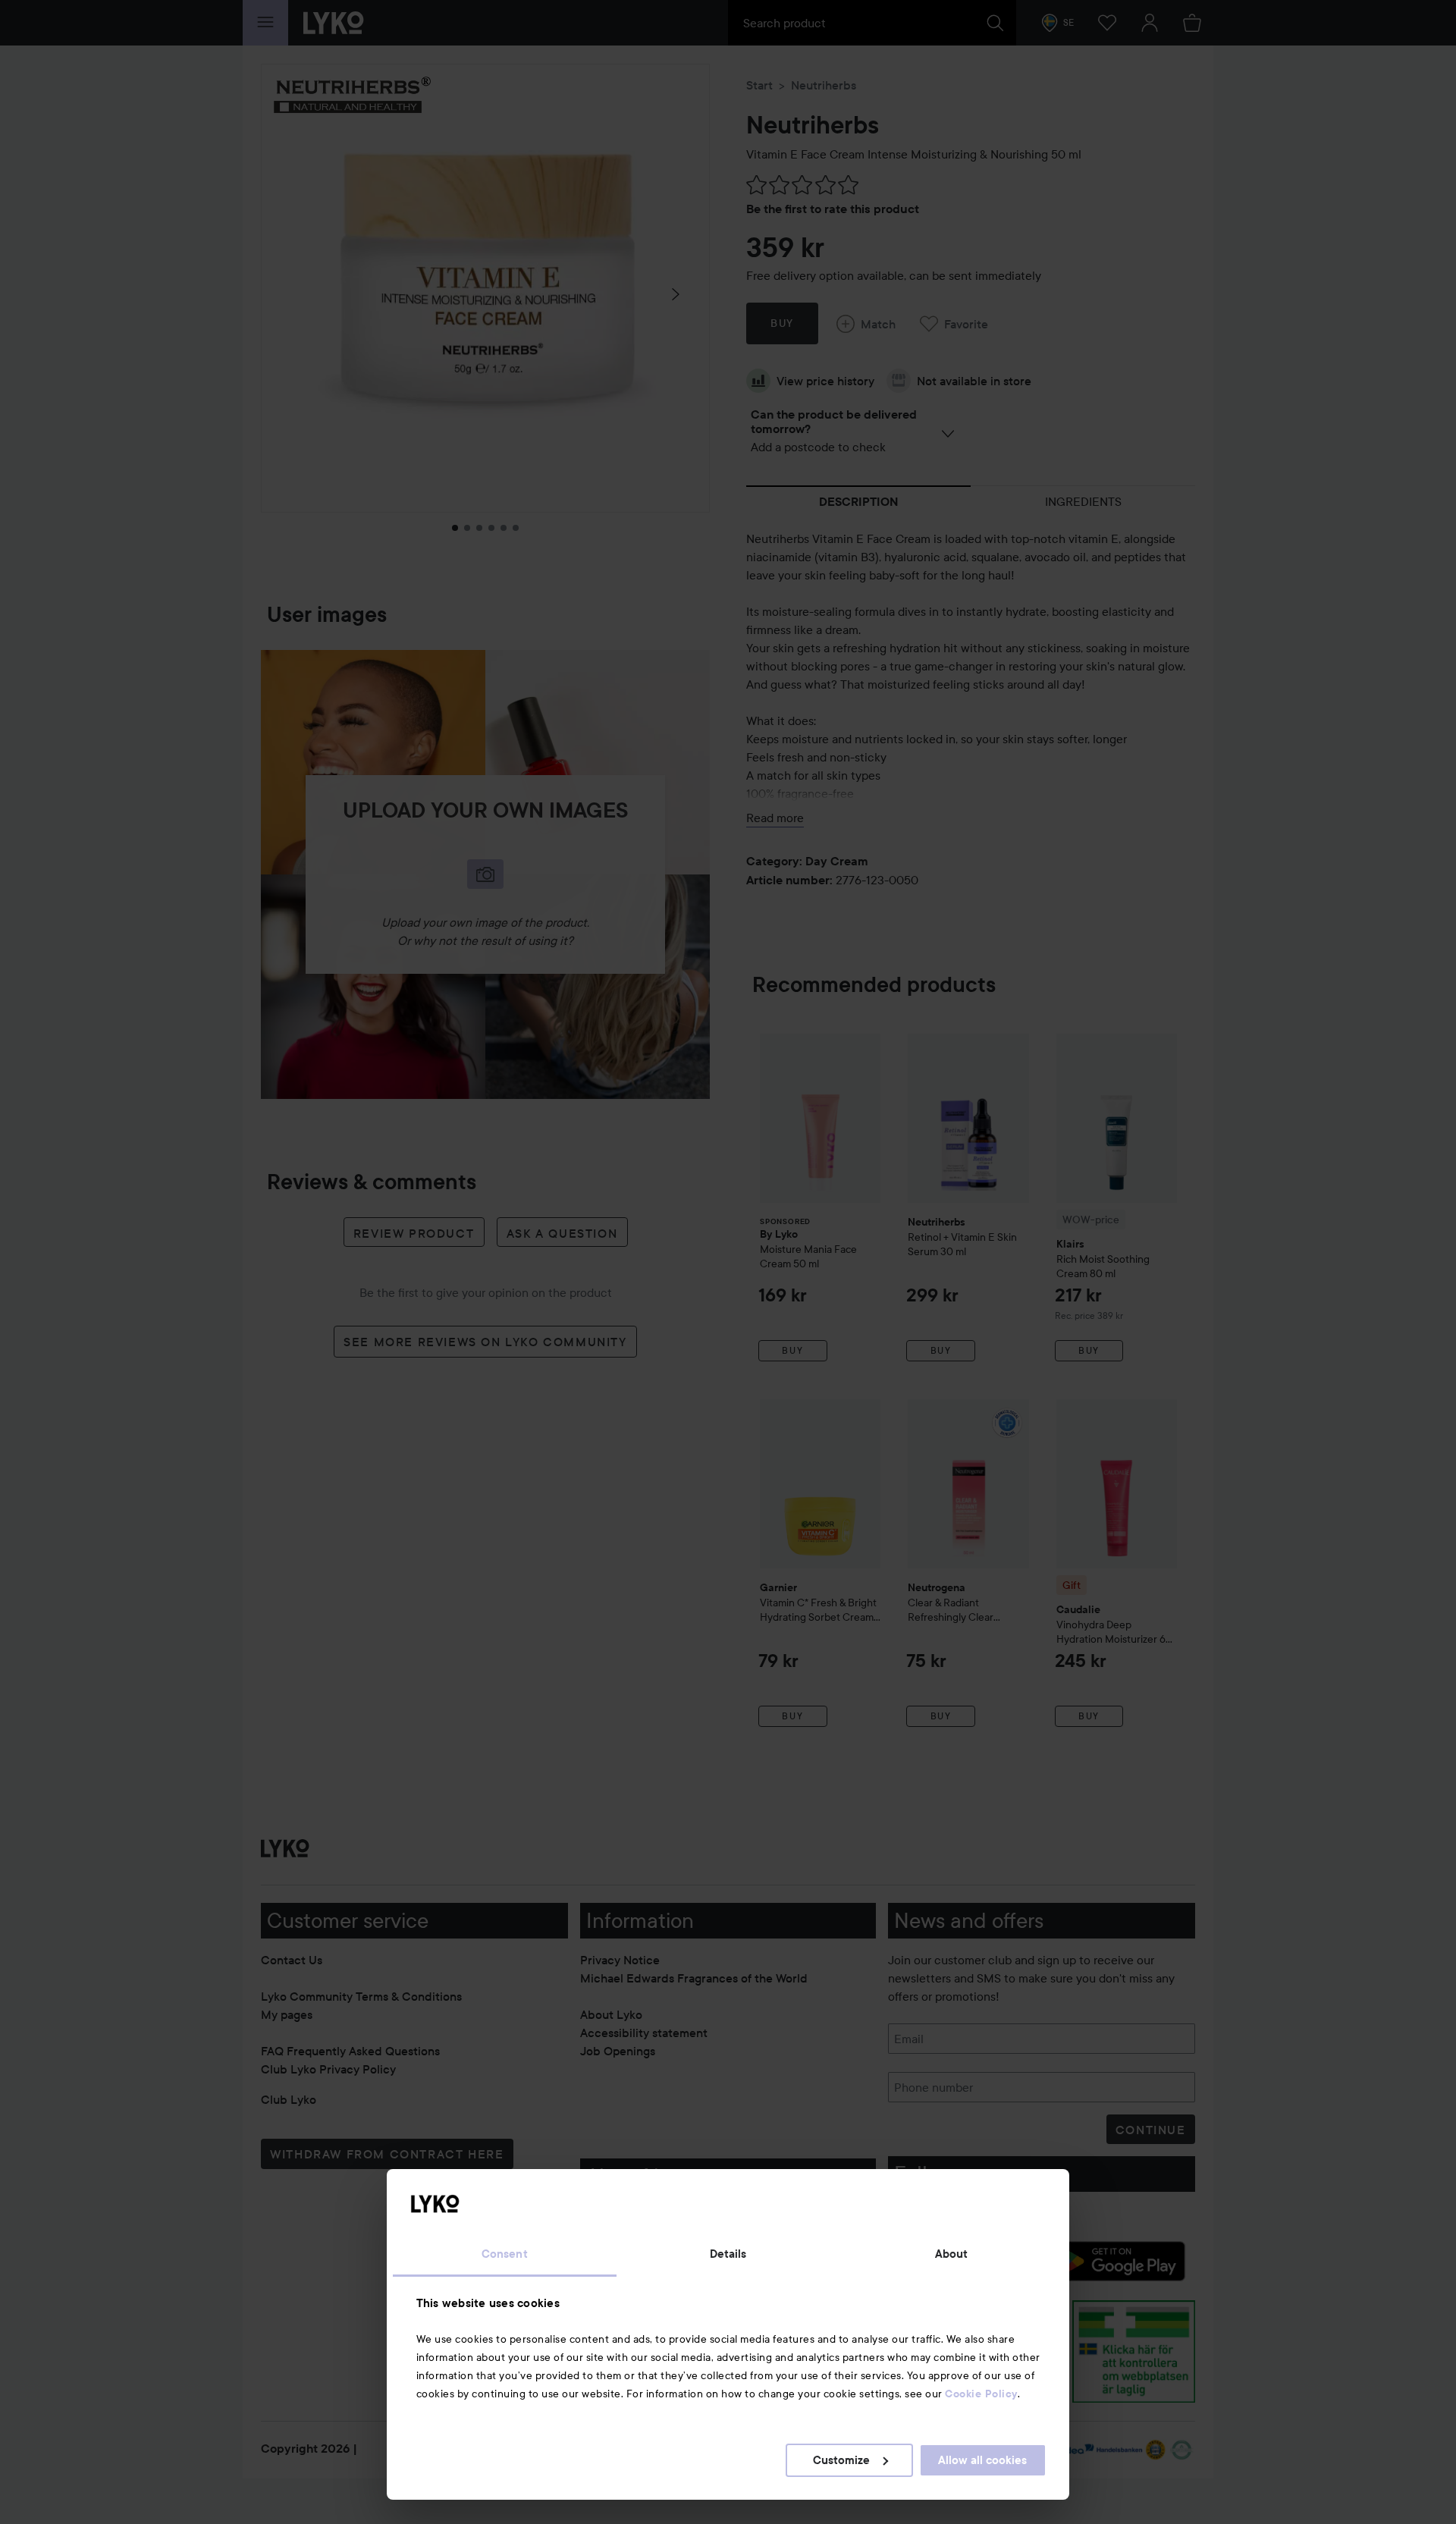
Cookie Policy (981, 2394)
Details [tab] (728, 2254)
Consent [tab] (505, 2254)
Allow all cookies (982, 2460)
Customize (841, 2460)
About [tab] (952, 2254)
